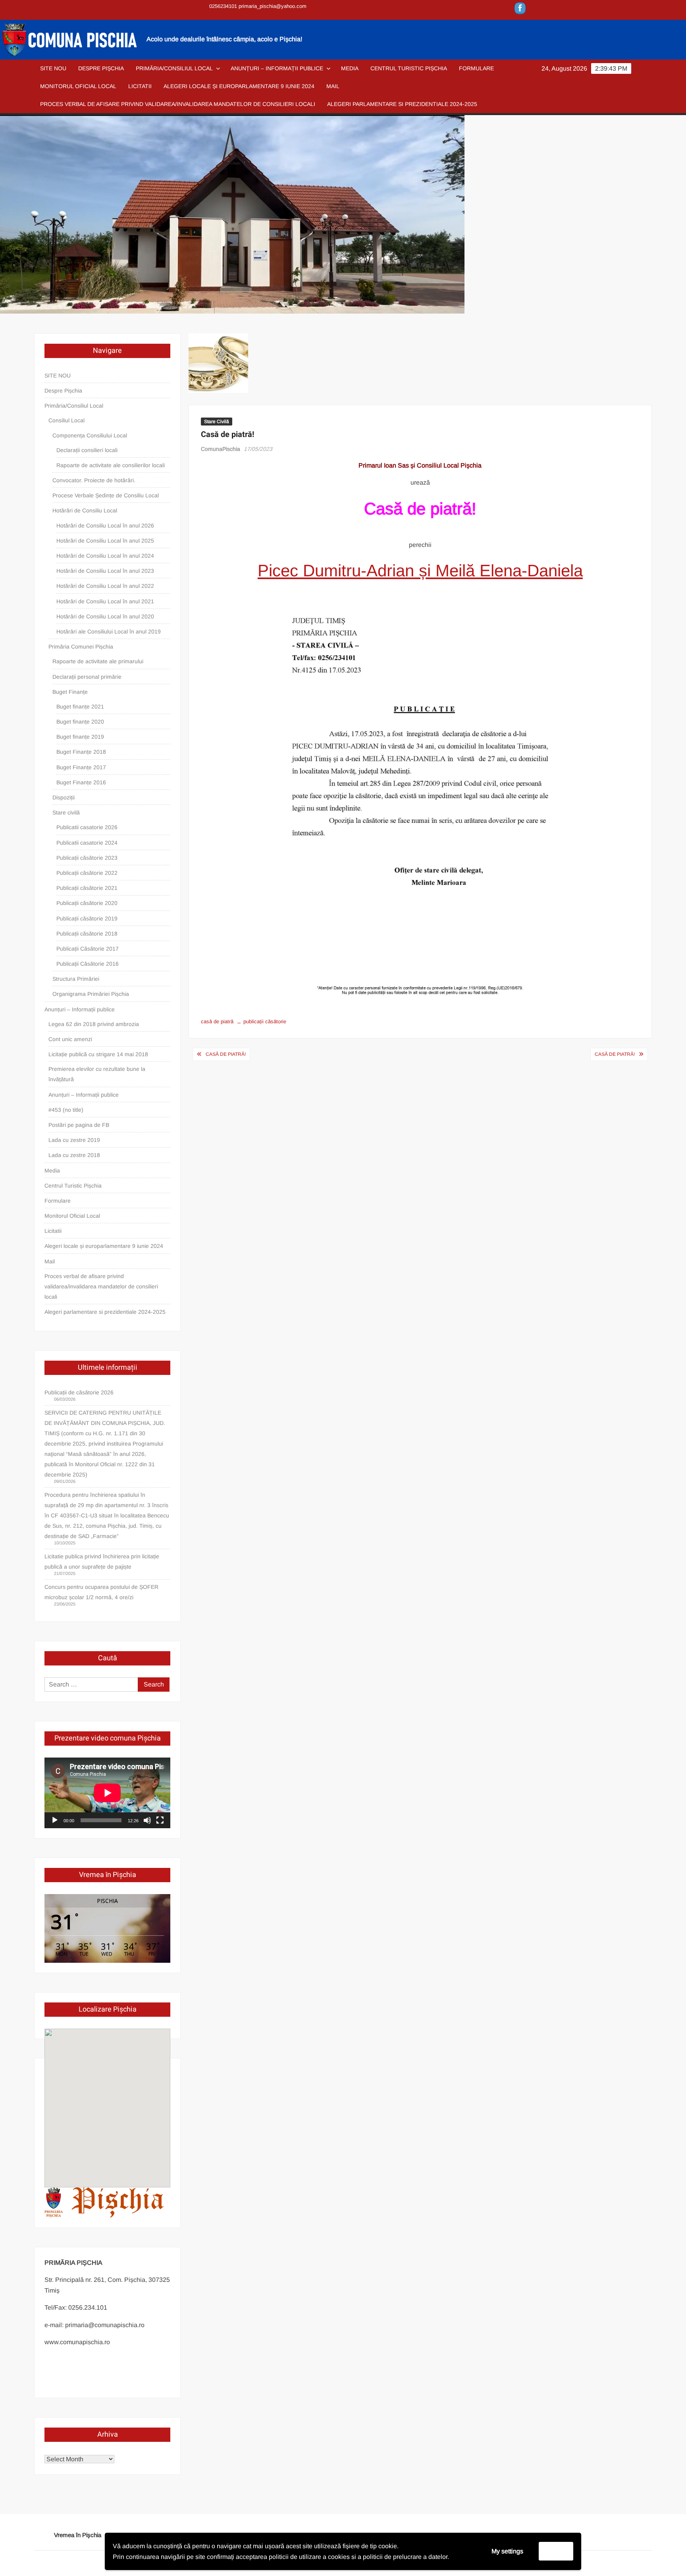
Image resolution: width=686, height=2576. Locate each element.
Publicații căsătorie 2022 (87, 873)
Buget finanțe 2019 (80, 737)
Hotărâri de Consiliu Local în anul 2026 (105, 526)
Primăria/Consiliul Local (174, 68)
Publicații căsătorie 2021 (87, 888)
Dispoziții (64, 797)
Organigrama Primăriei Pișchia (91, 994)
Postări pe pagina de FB (79, 1125)
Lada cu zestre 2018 (74, 1155)
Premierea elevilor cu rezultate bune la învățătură (97, 1074)
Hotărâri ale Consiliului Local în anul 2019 (109, 631)
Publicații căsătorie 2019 (87, 918)
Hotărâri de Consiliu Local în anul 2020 (105, 616)
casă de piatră (217, 1021)
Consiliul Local (66, 420)
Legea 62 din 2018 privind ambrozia (94, 1024)
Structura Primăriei (76, 979)
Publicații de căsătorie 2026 (79, 1392)
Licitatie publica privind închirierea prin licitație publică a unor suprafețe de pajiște (102, 1561)
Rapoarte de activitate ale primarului (98, 661)
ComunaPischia (221, 449)
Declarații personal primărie (87, 677)
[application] (107, 1793)
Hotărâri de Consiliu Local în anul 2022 (105, 586)
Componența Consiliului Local (90, 435)
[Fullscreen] (160, 1820)
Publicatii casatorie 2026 (87, 827)
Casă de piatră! (226, 1054)
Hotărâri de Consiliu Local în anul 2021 (105, 601)
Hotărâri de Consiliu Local (85, 510)
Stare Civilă (217, 422)
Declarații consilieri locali (87, 450)
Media (350, 68)
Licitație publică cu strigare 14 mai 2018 (98, 1054)
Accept (556, 2551)
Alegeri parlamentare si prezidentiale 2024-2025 (402, 104)
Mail (333, 86)
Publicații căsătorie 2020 (87, 903)
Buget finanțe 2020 (80, 722)
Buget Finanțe (70, 692)
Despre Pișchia (101, 68)
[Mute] (147, 1820)
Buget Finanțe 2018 (81, 752)
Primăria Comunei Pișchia (81, 647)
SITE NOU (53, 68)
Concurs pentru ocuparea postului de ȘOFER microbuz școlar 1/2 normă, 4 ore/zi (101, 1592)
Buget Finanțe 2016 (81, 782)
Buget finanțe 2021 (80, 707)
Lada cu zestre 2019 (74, 1140)
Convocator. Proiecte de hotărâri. (94, 480)
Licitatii (140, 86)
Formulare (476, 68)
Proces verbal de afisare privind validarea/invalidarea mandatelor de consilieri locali (178, 104)
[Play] (55, 1820)
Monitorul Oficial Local (78, 86)
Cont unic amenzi (70, 1039)
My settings (507, 2551)
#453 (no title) (66, 1110)
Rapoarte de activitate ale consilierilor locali (111, 465)
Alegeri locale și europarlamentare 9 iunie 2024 (239, 86)
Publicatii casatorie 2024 (87, 843)
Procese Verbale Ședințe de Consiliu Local (106, 495)
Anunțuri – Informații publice (277, 68)
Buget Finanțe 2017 (81, 767)
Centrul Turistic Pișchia (409, 68)
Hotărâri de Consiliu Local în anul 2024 (105, 556)
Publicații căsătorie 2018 (87, 934)
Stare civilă (66, 812)
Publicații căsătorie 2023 (87, 858)
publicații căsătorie (265, 1021)
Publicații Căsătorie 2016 (88, 964)
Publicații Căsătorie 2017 (88, 949)
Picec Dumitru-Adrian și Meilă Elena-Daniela (420, 571)
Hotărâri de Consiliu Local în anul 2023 (105, 571)
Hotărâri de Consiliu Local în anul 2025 (105, 541)
